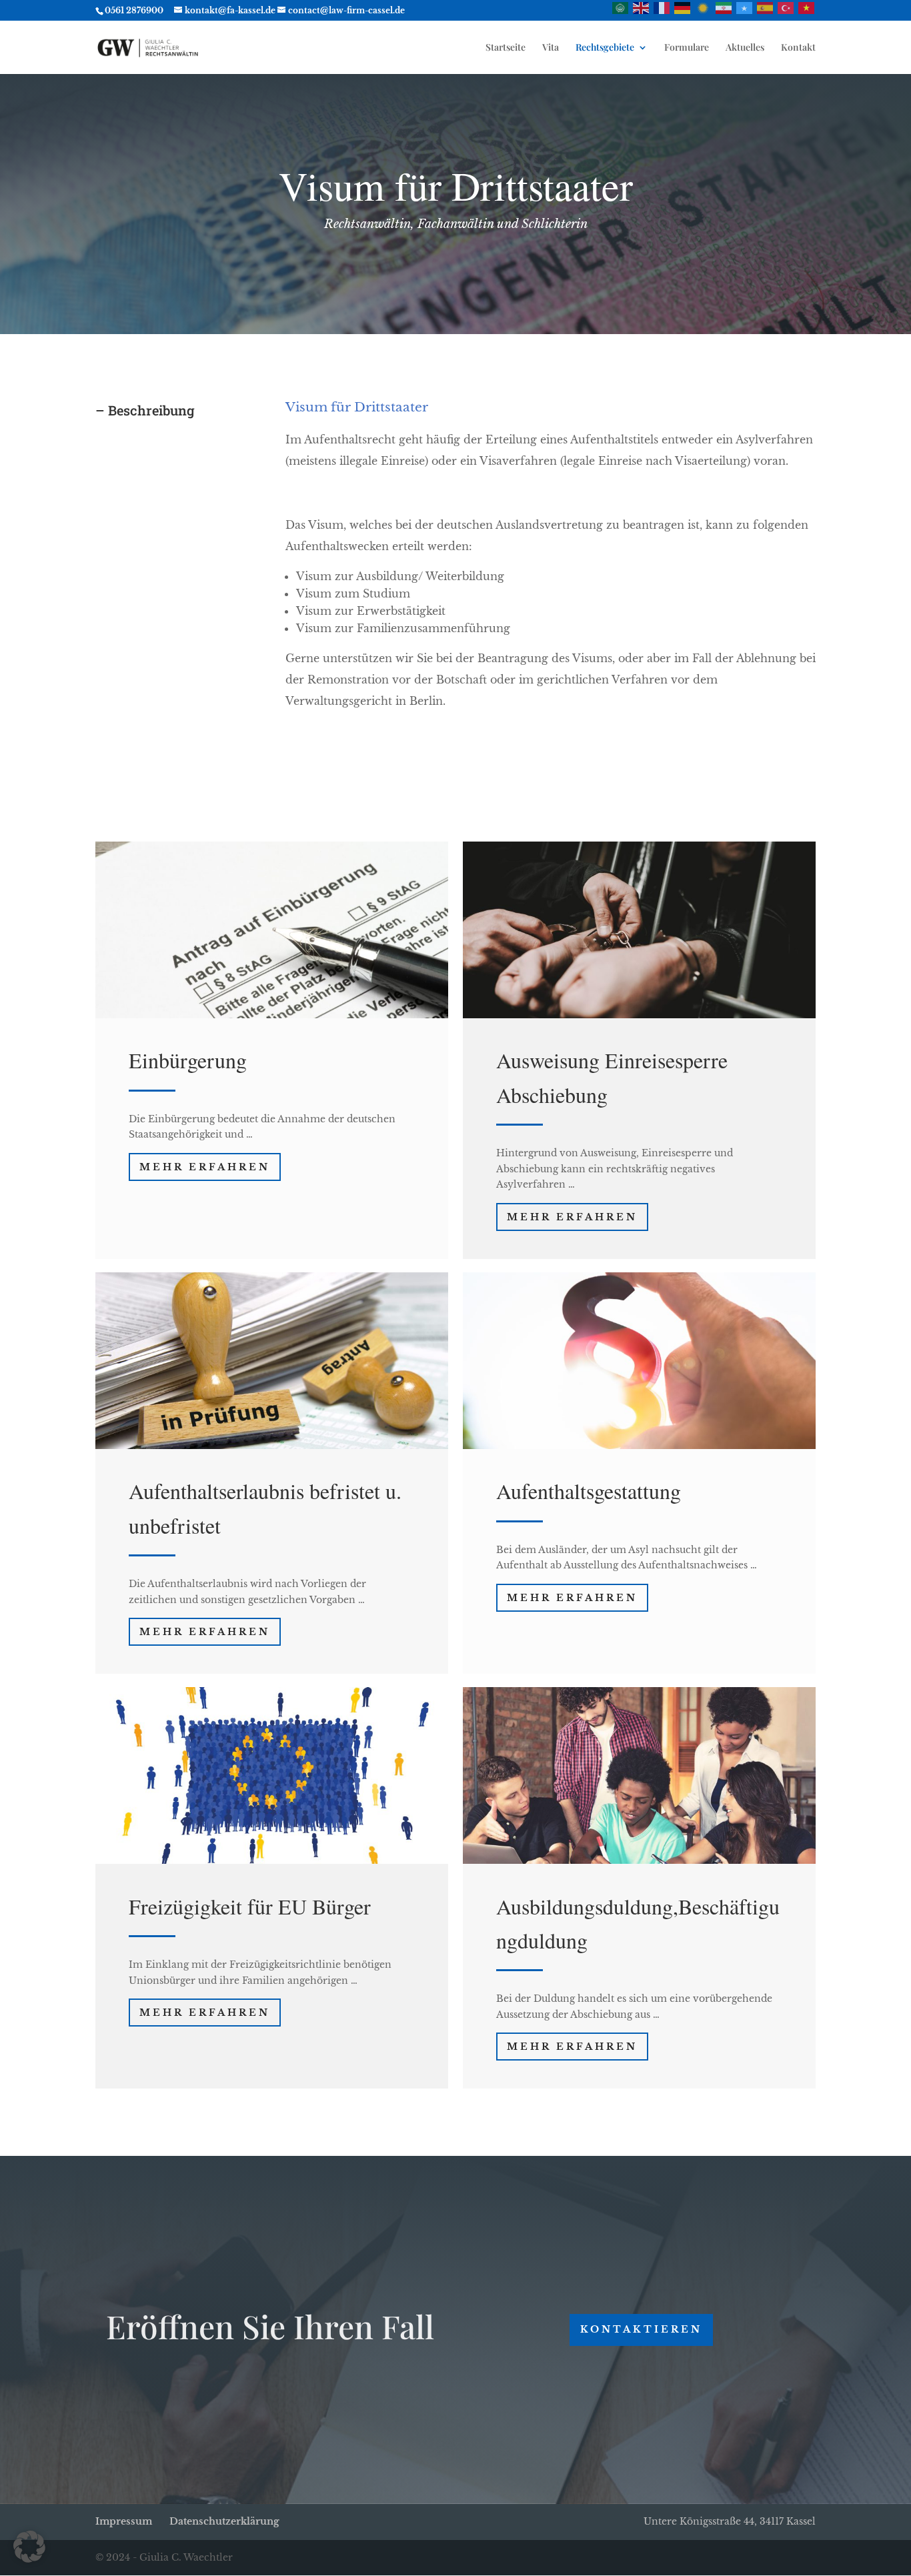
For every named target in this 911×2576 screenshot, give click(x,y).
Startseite (506, 48)
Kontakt (798, 48)
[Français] (662, 7)
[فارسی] (724, 7)
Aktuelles (745, 48)
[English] (642, 7)
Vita (551, 48)
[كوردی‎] (704, 7)
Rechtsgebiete (605, 48)
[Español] (766, 7)
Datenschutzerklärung (224, 2521)
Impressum (124, 2521)
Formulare (687, 48)
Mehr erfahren (205, 1167)
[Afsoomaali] (745, 7)
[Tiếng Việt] (807, 7)
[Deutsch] (683, 7)
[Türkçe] (786, 7)
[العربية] (621, 7)
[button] (29, 2547)
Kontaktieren (641, 2329)
